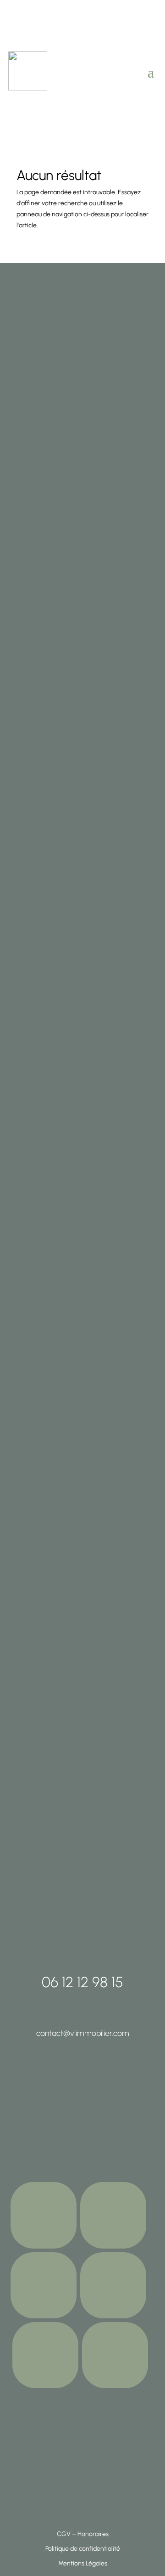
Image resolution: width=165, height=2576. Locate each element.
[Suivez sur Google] (113, 2285)
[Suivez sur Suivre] (44, 2285)
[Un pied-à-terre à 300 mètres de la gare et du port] (134, 325)
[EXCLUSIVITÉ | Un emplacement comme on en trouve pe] (82, 1636)
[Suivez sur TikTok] (113, 2215)
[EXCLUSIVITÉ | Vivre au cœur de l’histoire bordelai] (134, 1641)
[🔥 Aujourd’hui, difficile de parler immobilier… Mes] (31, 768)
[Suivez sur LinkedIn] (45, 2355)
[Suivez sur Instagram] (44, 2215)
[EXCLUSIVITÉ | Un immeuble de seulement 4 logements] (31, 1641)
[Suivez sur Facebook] (115, 2355)
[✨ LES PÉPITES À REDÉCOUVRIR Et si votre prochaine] (82, 609)
